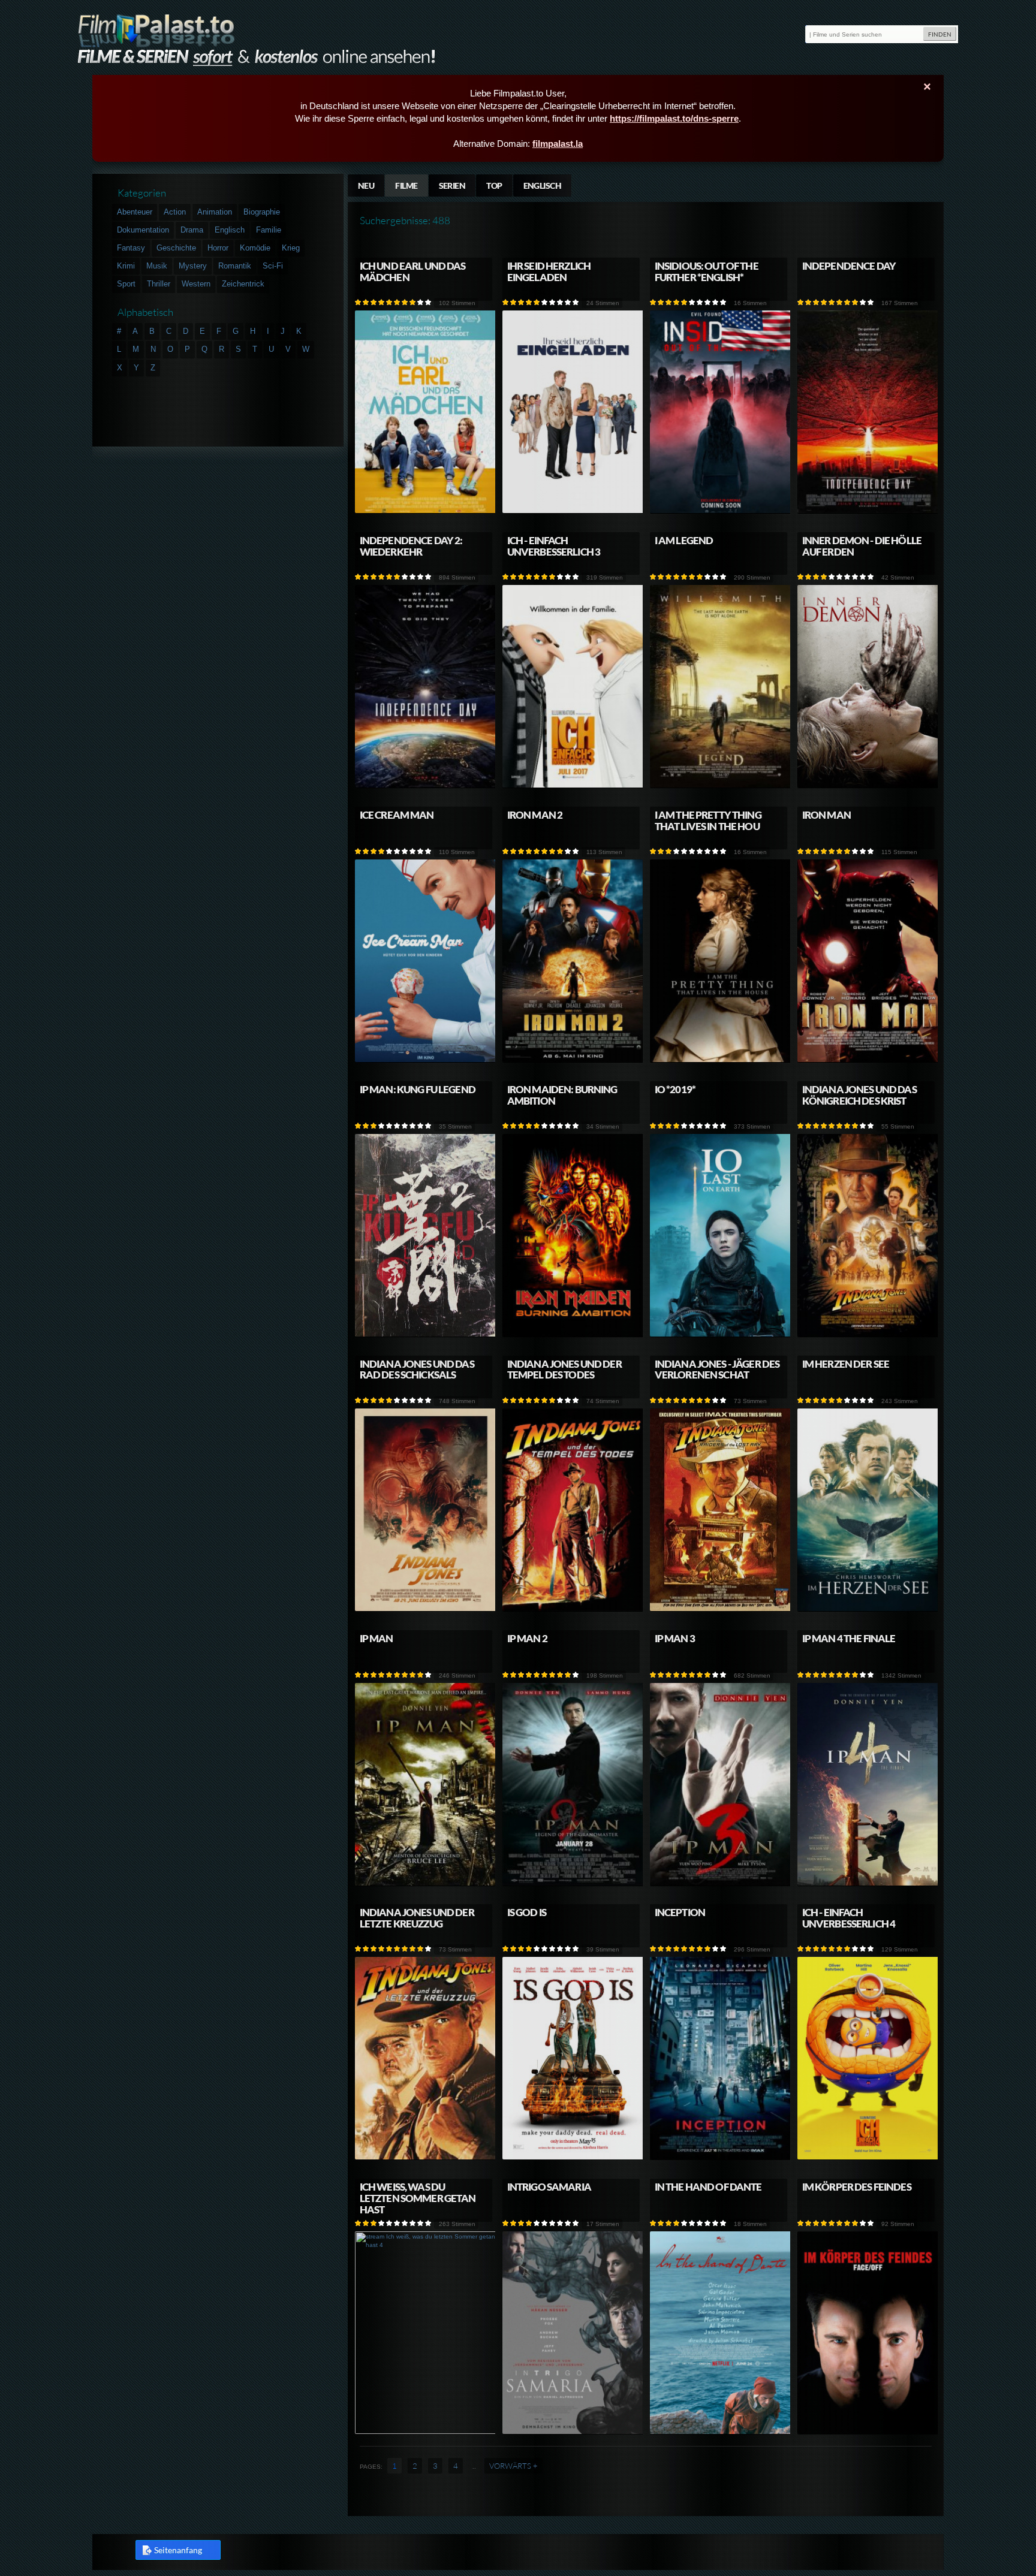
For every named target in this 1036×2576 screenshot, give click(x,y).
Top (494, 185)
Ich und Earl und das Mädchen (413, 272)
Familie (269, 230)
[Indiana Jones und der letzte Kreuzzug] (426, 2157)
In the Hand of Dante (708, 2187)
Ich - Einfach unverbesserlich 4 (849, 1918)
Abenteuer (135, 212)
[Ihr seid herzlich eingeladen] (573, 511)
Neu (366, 185)
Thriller (159, 284)
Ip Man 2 (527, 1638)
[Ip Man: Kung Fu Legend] (426, 1334)
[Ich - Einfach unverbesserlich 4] (868, 2157)
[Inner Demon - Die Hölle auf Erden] (868, 785)
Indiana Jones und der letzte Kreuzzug (417, 1918)
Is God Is (527, 1912)
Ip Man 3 (675, 1638)
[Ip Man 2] (573, 1883)
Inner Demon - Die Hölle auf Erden (862, 546)
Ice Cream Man (397, 815)
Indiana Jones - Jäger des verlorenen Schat (717, 1370)
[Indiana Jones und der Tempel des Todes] (573, 1609)
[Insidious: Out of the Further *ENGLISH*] (721, 511)
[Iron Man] (868, 1060)
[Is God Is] (573, 2157)
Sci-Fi (273, 266)
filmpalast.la (558, 144)
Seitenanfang (178, 2550)
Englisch (543, 185)
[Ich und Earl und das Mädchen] (426, 511)
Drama (192, 230)
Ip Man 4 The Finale (849, 1638)
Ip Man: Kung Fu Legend (418, 1089)
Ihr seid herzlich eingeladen (549, 272)
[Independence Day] (868, 511)
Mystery (193, 266)
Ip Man (377, 1638)
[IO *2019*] (721, 1334)
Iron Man (826, 815)
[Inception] (721, 2157)
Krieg (291, 248)
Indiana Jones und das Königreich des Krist (859, 1095)
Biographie (262, 212)
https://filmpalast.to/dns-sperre (674, 118)
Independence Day (849, 266)
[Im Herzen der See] (868, 1609)
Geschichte (176, 248)
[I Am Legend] (721, 785)
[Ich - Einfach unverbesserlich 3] (573, 785)
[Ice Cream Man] (426, 1060)
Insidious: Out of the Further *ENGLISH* (707, 272)
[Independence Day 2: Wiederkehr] (426, 785)
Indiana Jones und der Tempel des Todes (564, 1370)
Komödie (255, 248)
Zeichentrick (243, 284)
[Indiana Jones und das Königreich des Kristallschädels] (868, 1334)
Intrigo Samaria (549, 2187)
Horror (218, 248)
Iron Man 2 (535, 815)
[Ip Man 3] (721, 1883)
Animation (215, 212)
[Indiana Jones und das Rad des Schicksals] (426, 1609)
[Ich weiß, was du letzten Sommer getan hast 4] (426, 2432)
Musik (157, 266)
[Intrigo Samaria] (573, 2432)
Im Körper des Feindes (857, 2187)
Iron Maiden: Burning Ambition (562, 1095)
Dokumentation (143, 230)
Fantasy (131, 248)
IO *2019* (675, 1089)
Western (196, 284)
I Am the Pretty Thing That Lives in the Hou (708, 821)
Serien (452, 185)
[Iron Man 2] (573, 1060)
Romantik (235, 266)
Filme (406, 185)
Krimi (126, 266)
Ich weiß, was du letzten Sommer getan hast (418, 2198)
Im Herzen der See (846, 1364)
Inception (680, 1912)
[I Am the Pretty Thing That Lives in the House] (721, 1060)
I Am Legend (684, 540)
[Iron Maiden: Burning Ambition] (573, 1334)
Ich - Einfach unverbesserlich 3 (554, 546)
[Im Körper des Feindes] (868, 2432)
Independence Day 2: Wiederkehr (411, 546)
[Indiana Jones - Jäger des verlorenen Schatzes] (721, 1609)
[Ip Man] (426, 1883)
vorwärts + (514, 2466)
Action (175, 212)
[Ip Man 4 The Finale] (868, 1883)
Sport (126, 284)
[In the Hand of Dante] (721, 2432)
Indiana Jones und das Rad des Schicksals (417, 1370)
